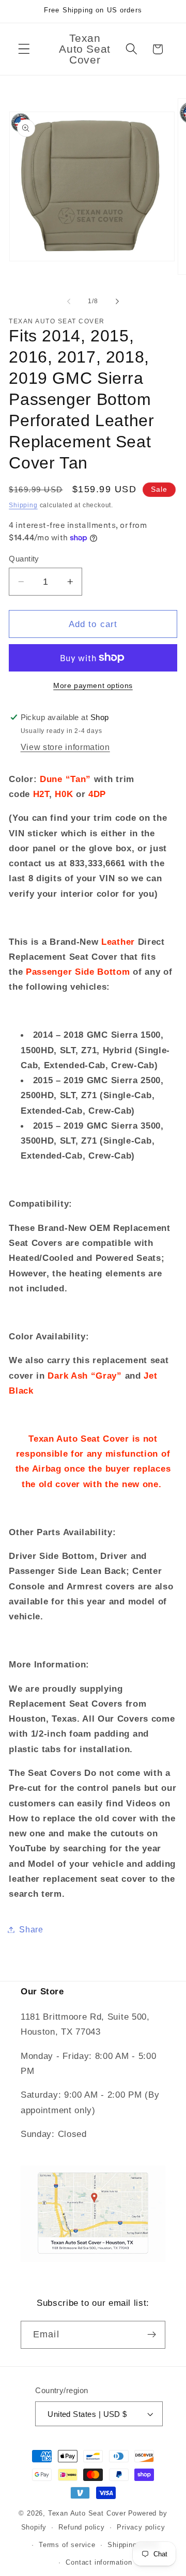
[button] (24, 49)
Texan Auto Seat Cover (87, 2513)
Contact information (99, 2563)
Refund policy (81, 2527)
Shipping (23, 505)
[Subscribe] (152, 2335)
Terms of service (67, 2545)
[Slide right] (117, 301)
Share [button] (31, 1929)
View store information (65, 747)
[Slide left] (69, 301)
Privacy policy (141, 2527)
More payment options (93, 686)
